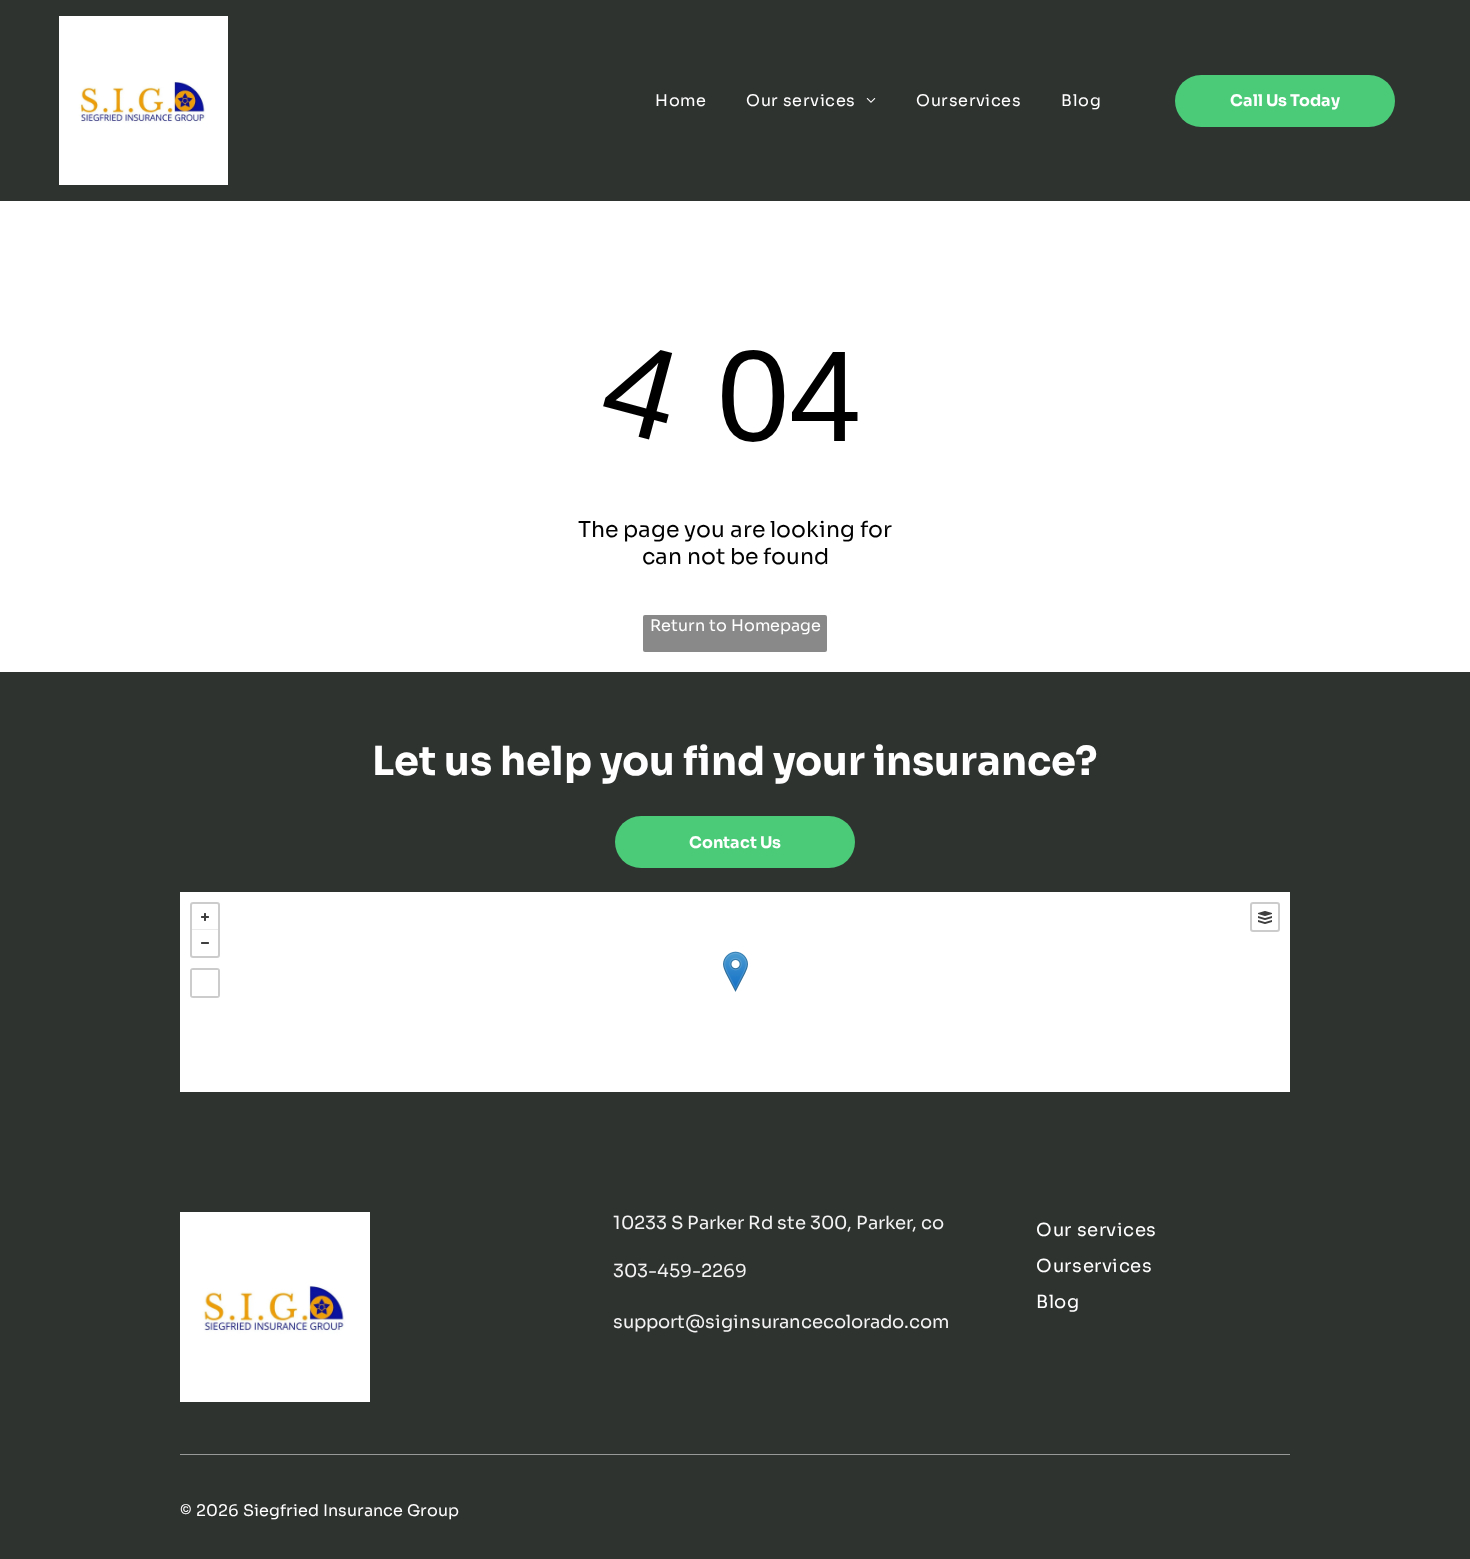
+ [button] (205, 917)
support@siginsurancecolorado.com (781, 1322)
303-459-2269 (680, 1271)
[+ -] (734, 992)
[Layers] (1265, 917)
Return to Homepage (735, 625)
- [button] (205, 943)
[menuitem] (680, 100)
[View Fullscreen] (205, 983)
